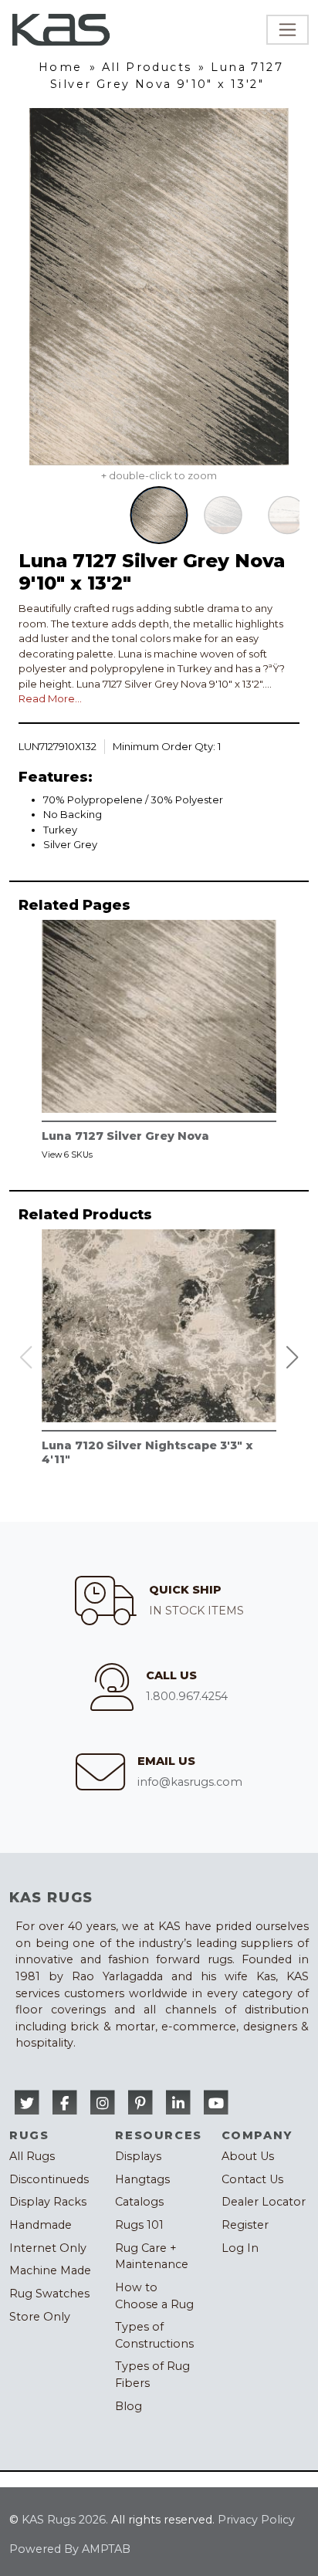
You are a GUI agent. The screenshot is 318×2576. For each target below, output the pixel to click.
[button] (293, 1357)
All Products (147, 67)
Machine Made (50, 2270)
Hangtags (142, 2179)
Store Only (40, 2317)
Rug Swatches (49, 2294)
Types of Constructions (154, 2335)
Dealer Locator (264, 2202)
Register (245, 2225)
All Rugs (32, 2156)
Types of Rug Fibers (152, 2375)
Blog (129, 2406)
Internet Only (48, 2248)
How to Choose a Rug (154, 2296)
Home (61, 67)
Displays (138, 2156)
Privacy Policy (256, 2520)
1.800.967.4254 (187, 1696)
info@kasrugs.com (190, 1782)
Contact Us (252, 2179)
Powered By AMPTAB (70, 2549)
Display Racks (48, 2202)
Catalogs (139, 2202)
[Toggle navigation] (288, 30)
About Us (248, 2156)
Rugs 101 (139, 2225)
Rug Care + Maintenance (152, 2257)
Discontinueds (49, 2179)
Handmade (41, 2225)
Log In (240, 2248)
